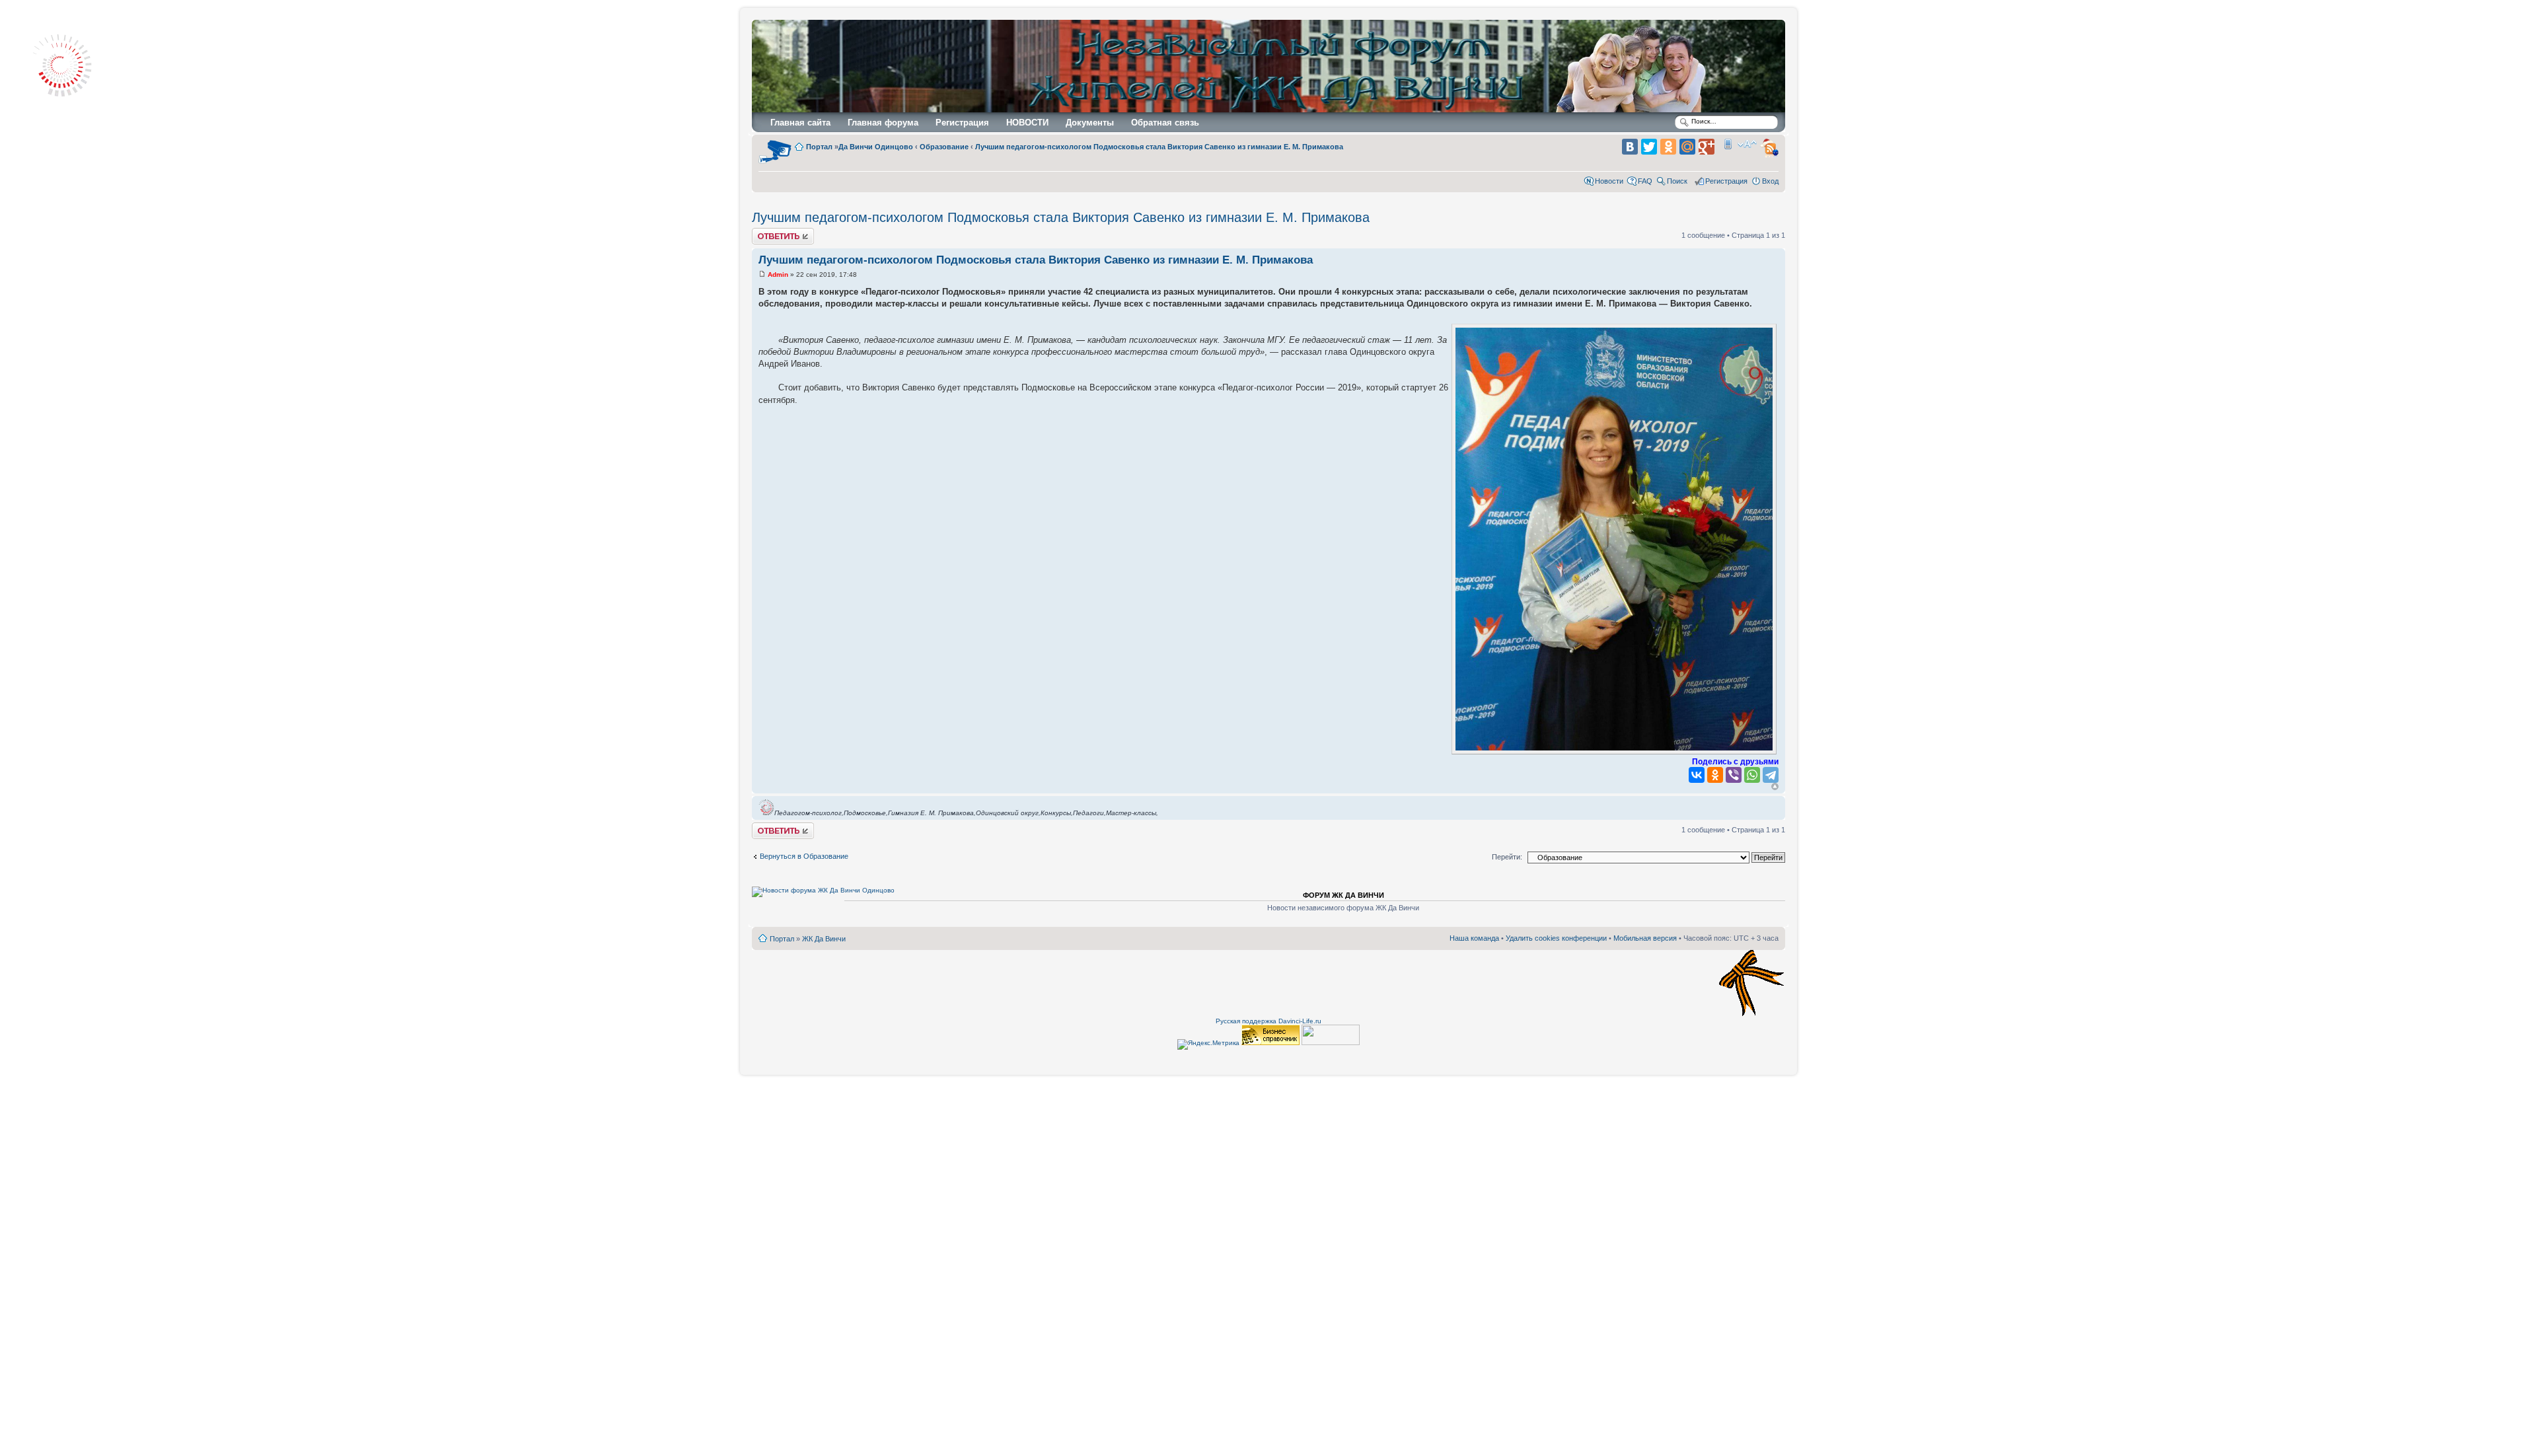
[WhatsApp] (1752, 775)
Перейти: (1507, 857)
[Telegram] (1771, 775)
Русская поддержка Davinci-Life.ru (1268, 1021)
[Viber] (1734, 775)
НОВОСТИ (1027, 123)
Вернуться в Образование (804, 856)
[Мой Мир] (1687, 147)
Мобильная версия (1727, 144)
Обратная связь (1165, 123)
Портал (782, 939)
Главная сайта (800, 123)
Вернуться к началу (1775, 786)
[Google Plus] (1707, 147)
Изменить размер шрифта (1747, 144)
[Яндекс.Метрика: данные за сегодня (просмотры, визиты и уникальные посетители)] (1208, 1044)
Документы (1090, 123)
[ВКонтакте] (1630, 147)
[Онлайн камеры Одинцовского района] (775, 163)
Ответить (768, 232)
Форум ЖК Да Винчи (1343, 895)
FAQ (1645, 181)
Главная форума (883, 123)
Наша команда (1474, 938)
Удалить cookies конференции (1556, 938)
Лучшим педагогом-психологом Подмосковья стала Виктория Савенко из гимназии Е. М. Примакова (1061, 217)
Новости (1609, 181)
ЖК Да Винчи (824, 939)
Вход (1770, 181)
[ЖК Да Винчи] (1276, 68)
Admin (778, 274)
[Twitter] (1649, 147)
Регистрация (962, 123)
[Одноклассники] (1668, 147)
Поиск (1677, 181)
